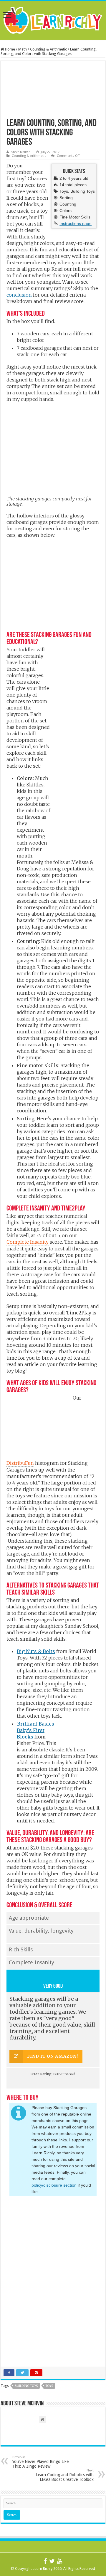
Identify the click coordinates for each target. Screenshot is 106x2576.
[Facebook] (45, 2561)
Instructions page (76, 223)
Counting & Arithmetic (48, 49)
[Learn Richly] (53, 19)
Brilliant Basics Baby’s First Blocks (35, 1730)
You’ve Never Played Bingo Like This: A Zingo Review (40, 2462)
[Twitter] (52, 2561)
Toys (49, 2386)
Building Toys (26, 2386)
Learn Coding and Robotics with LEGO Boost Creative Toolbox (65, 2475)
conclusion (19, 295)
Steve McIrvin (21, 152)
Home (10, 49)
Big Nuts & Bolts (36, 1651)
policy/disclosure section (54, 2185)
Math (23, 49)
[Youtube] (60, 2561)
